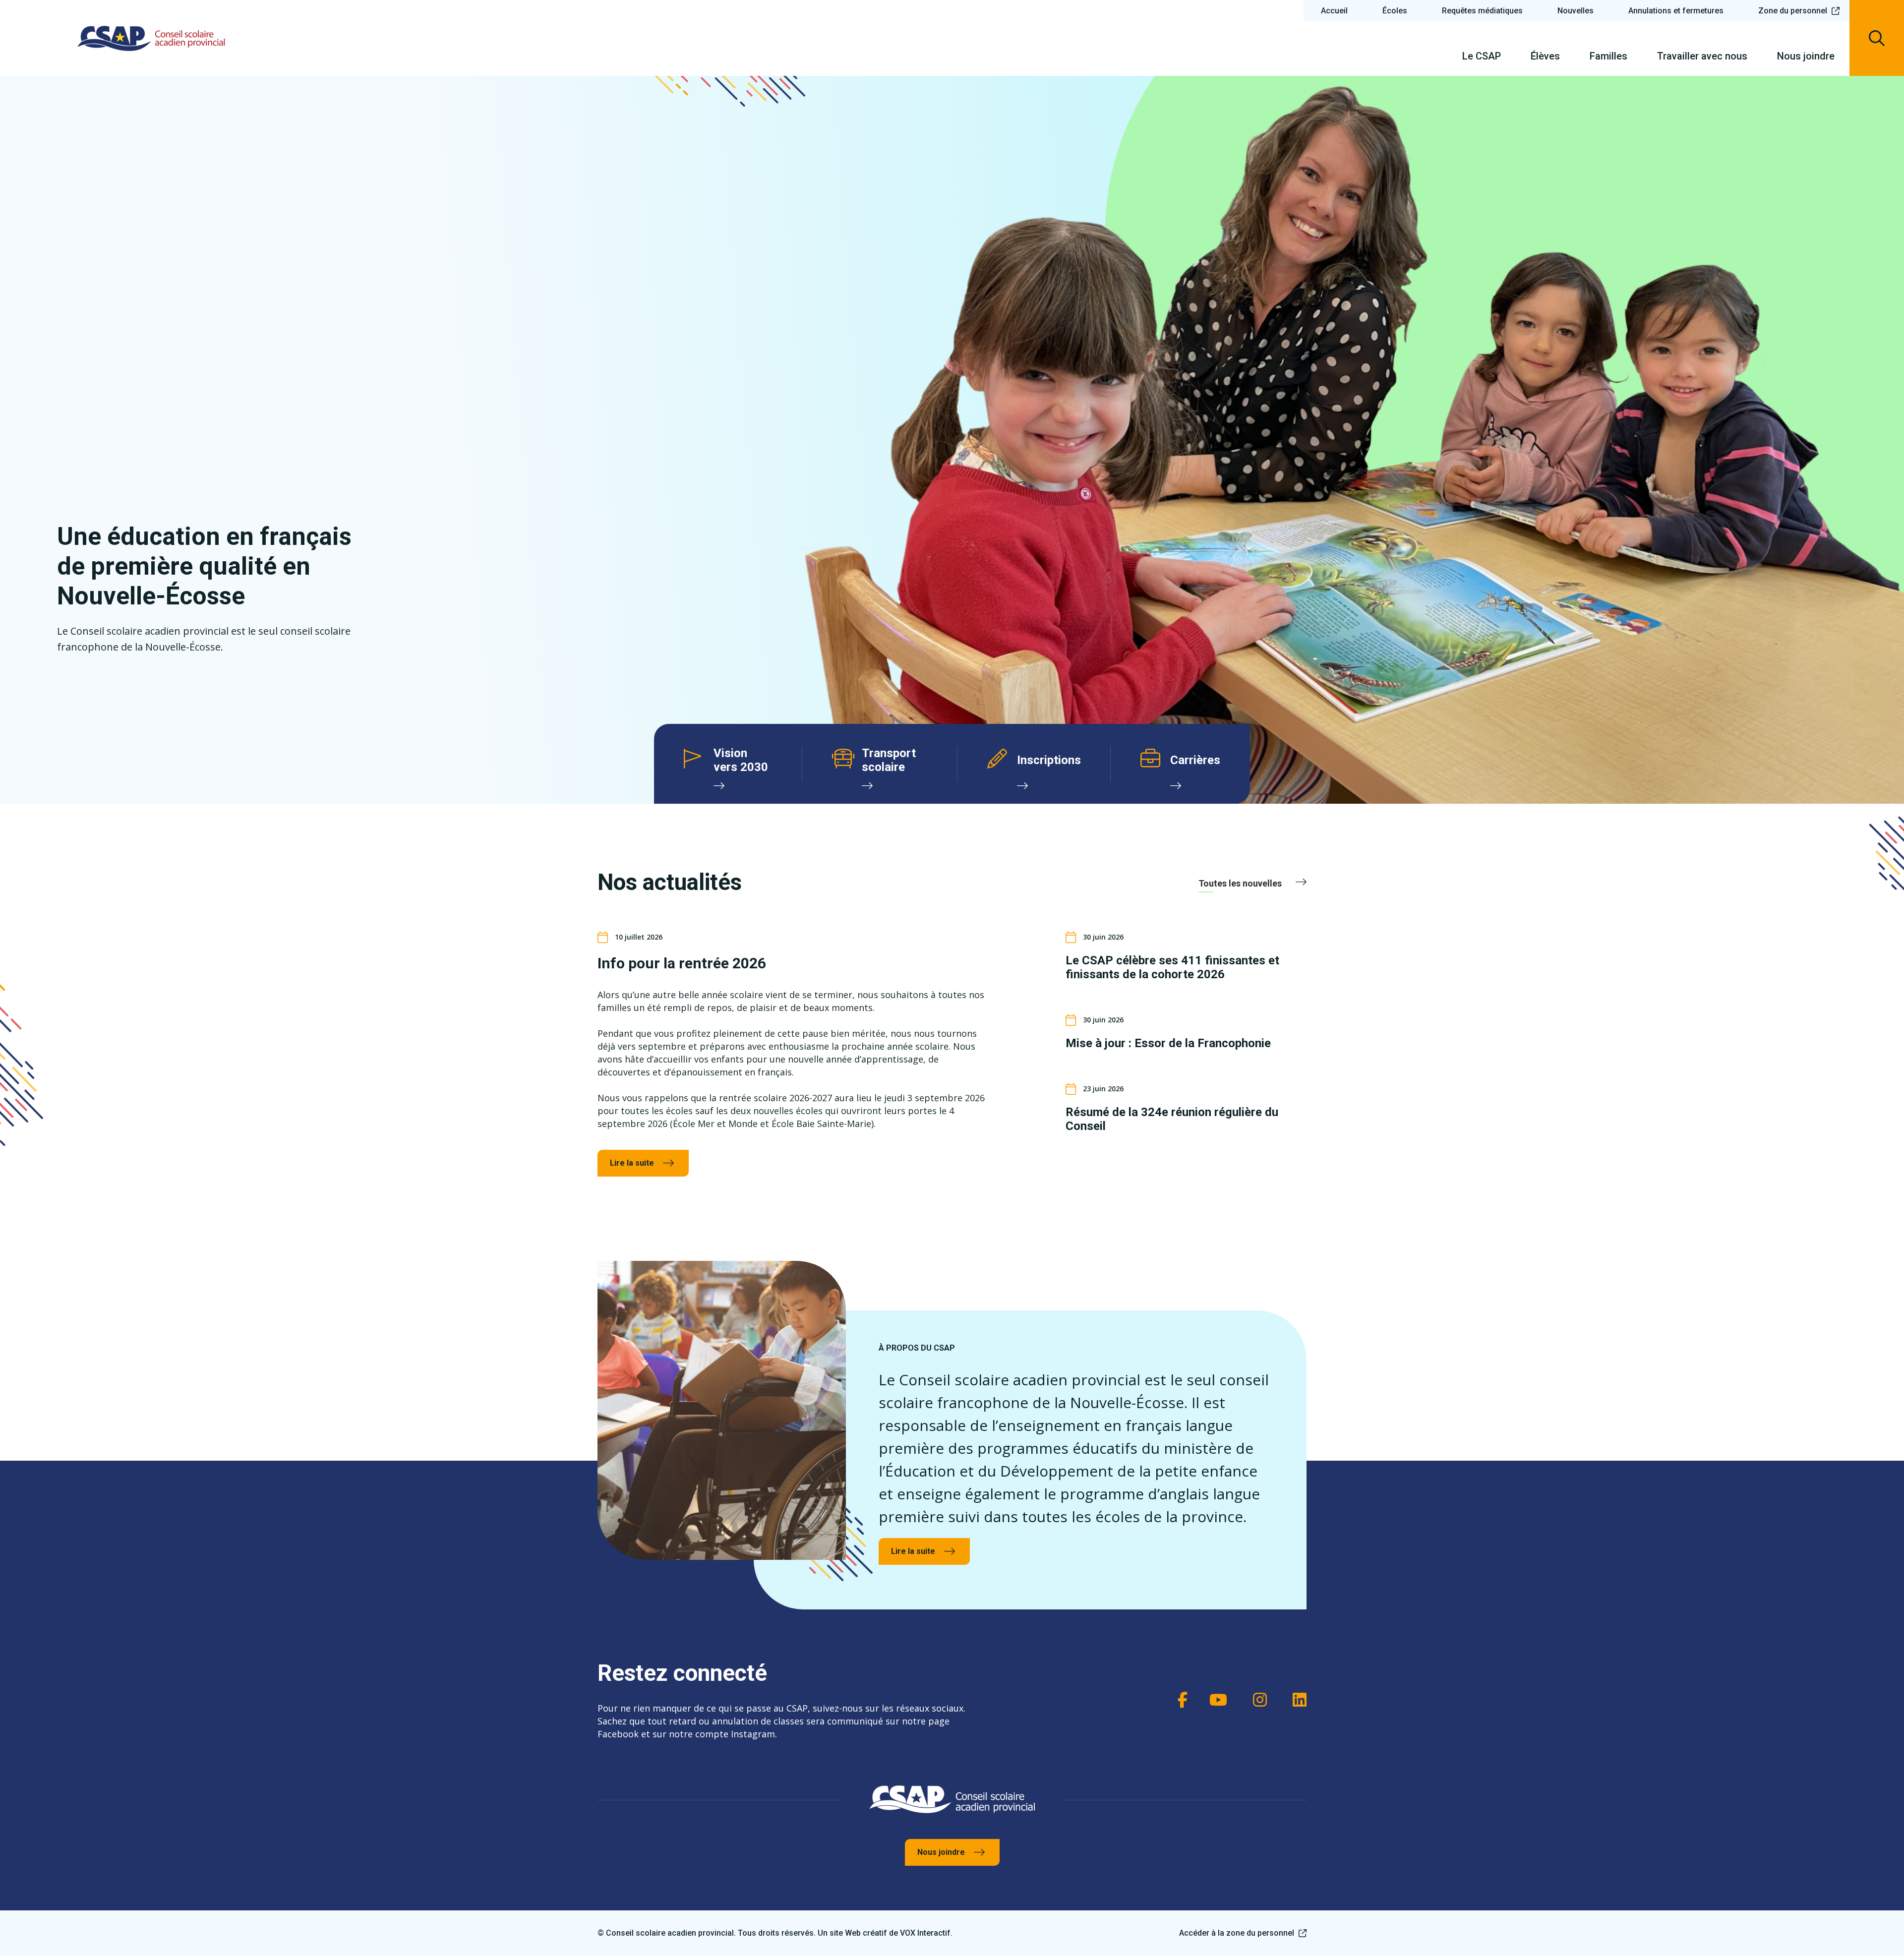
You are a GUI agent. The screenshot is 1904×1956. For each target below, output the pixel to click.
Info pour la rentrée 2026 (682, 963)
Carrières (1195, 760)
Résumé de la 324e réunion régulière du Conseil (1172, 1119)
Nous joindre (941, 1852)
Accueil (1334, 11)
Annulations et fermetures (1676, 11)
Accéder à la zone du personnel (1237, 1933)
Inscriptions (1049, 760)
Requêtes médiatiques (1482, 11)
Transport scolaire (889, 760)
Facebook (1178, 1700)
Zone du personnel (1793, 11)
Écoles (1395, 11)
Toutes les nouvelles (1240, 883)
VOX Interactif (925, 1933)
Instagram (1257, 1700)
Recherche (1877, 38)
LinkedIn (1297, 1700)
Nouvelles (1576, 11)
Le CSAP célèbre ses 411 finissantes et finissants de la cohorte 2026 (1172, 967)
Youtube (1217, 1700)
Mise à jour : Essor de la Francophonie (1168, 1043)
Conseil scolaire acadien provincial (151, 38)
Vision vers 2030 (741, 760)
